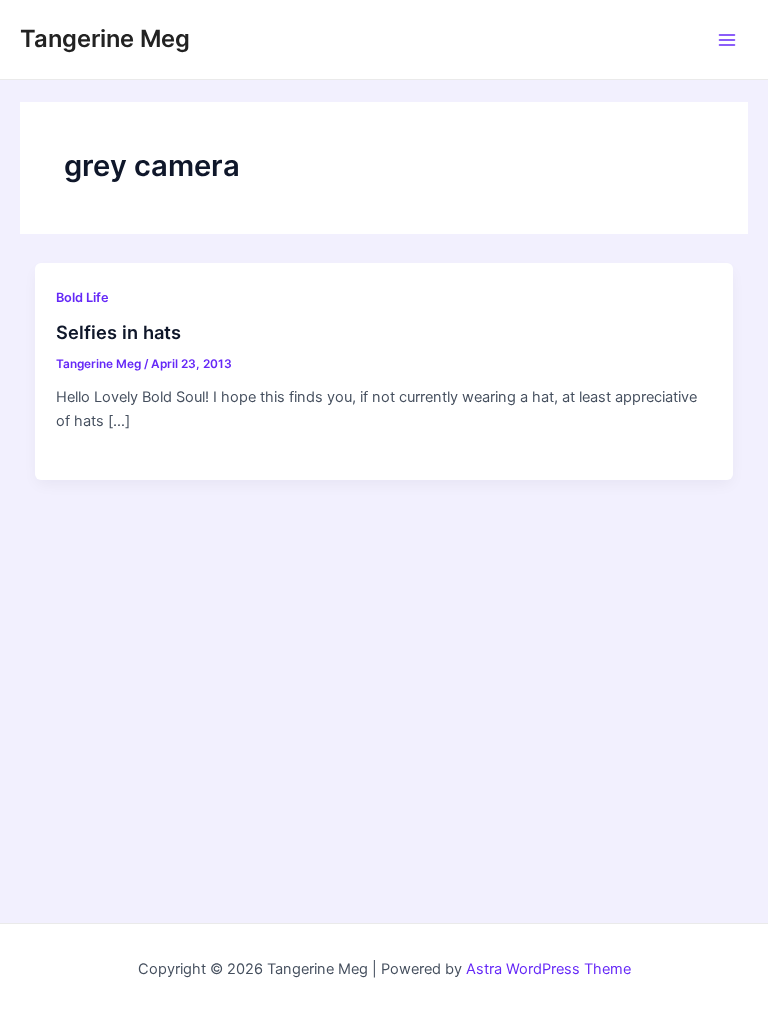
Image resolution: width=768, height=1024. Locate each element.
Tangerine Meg (105, 38)
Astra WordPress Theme (548, 969)
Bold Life (82, 297)
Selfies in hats (118, 332)
